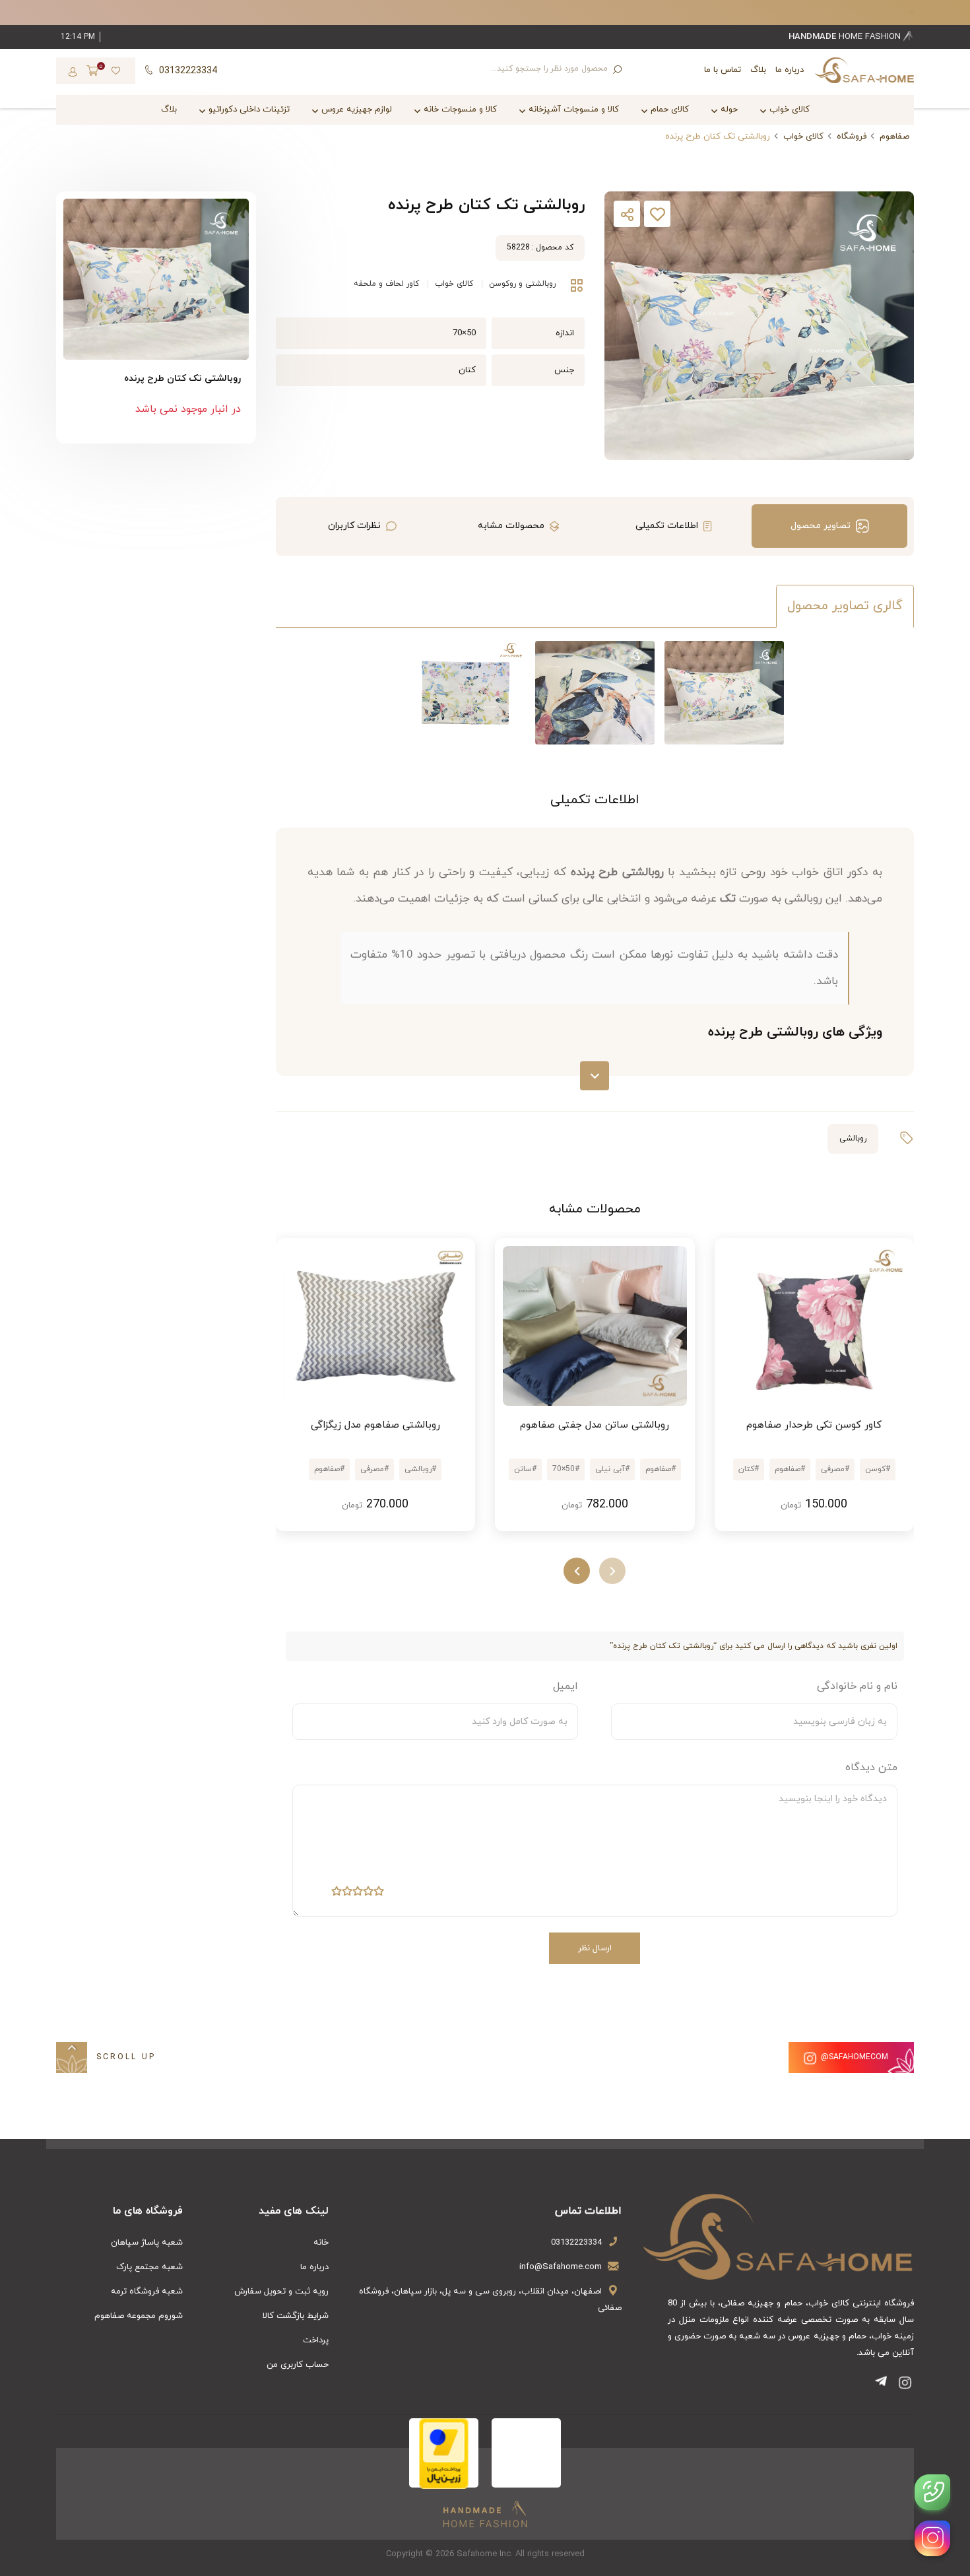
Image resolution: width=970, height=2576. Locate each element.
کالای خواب (803, 137)
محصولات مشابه (511, 526)
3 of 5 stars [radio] (358, 1894)
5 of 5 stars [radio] (337, 1894)
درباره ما (790, 70)
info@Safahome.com (561, 2267)
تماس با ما (723, 70)
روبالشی (853, 1139)
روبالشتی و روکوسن (522, 284)
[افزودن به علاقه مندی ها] (657, 217)
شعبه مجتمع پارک (149, 2267)
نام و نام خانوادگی (857, 1686)
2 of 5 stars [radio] (368, 1894)
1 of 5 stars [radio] (379, 1894)
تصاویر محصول (821, 526)
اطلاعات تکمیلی (667, 526)
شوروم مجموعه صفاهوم (139, 2316)
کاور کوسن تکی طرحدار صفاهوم (814, 1425)
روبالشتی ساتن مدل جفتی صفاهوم (595, 1425)
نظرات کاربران (354, 526)
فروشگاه (852, 137)
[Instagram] (905, 2385)
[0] (92, 72)
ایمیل (566, 1686)
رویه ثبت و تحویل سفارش (281, 2292)
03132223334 (576, 2243)
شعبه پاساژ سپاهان (147, 2243)
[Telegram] (884, 2385)
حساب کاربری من (298, 2365)
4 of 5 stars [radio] (347, 1894)
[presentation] (612, 1571)
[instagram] (932, 2538)
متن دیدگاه (871, 1767)
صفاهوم (894, 137)
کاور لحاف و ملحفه (386, 284)
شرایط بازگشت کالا (296, 2316)
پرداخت (316, 2340)
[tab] (829, 526)
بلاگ (758, 70)
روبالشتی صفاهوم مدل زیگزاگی (375, 1425)
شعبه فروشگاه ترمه (147, 2292)
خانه (321, 2243)
